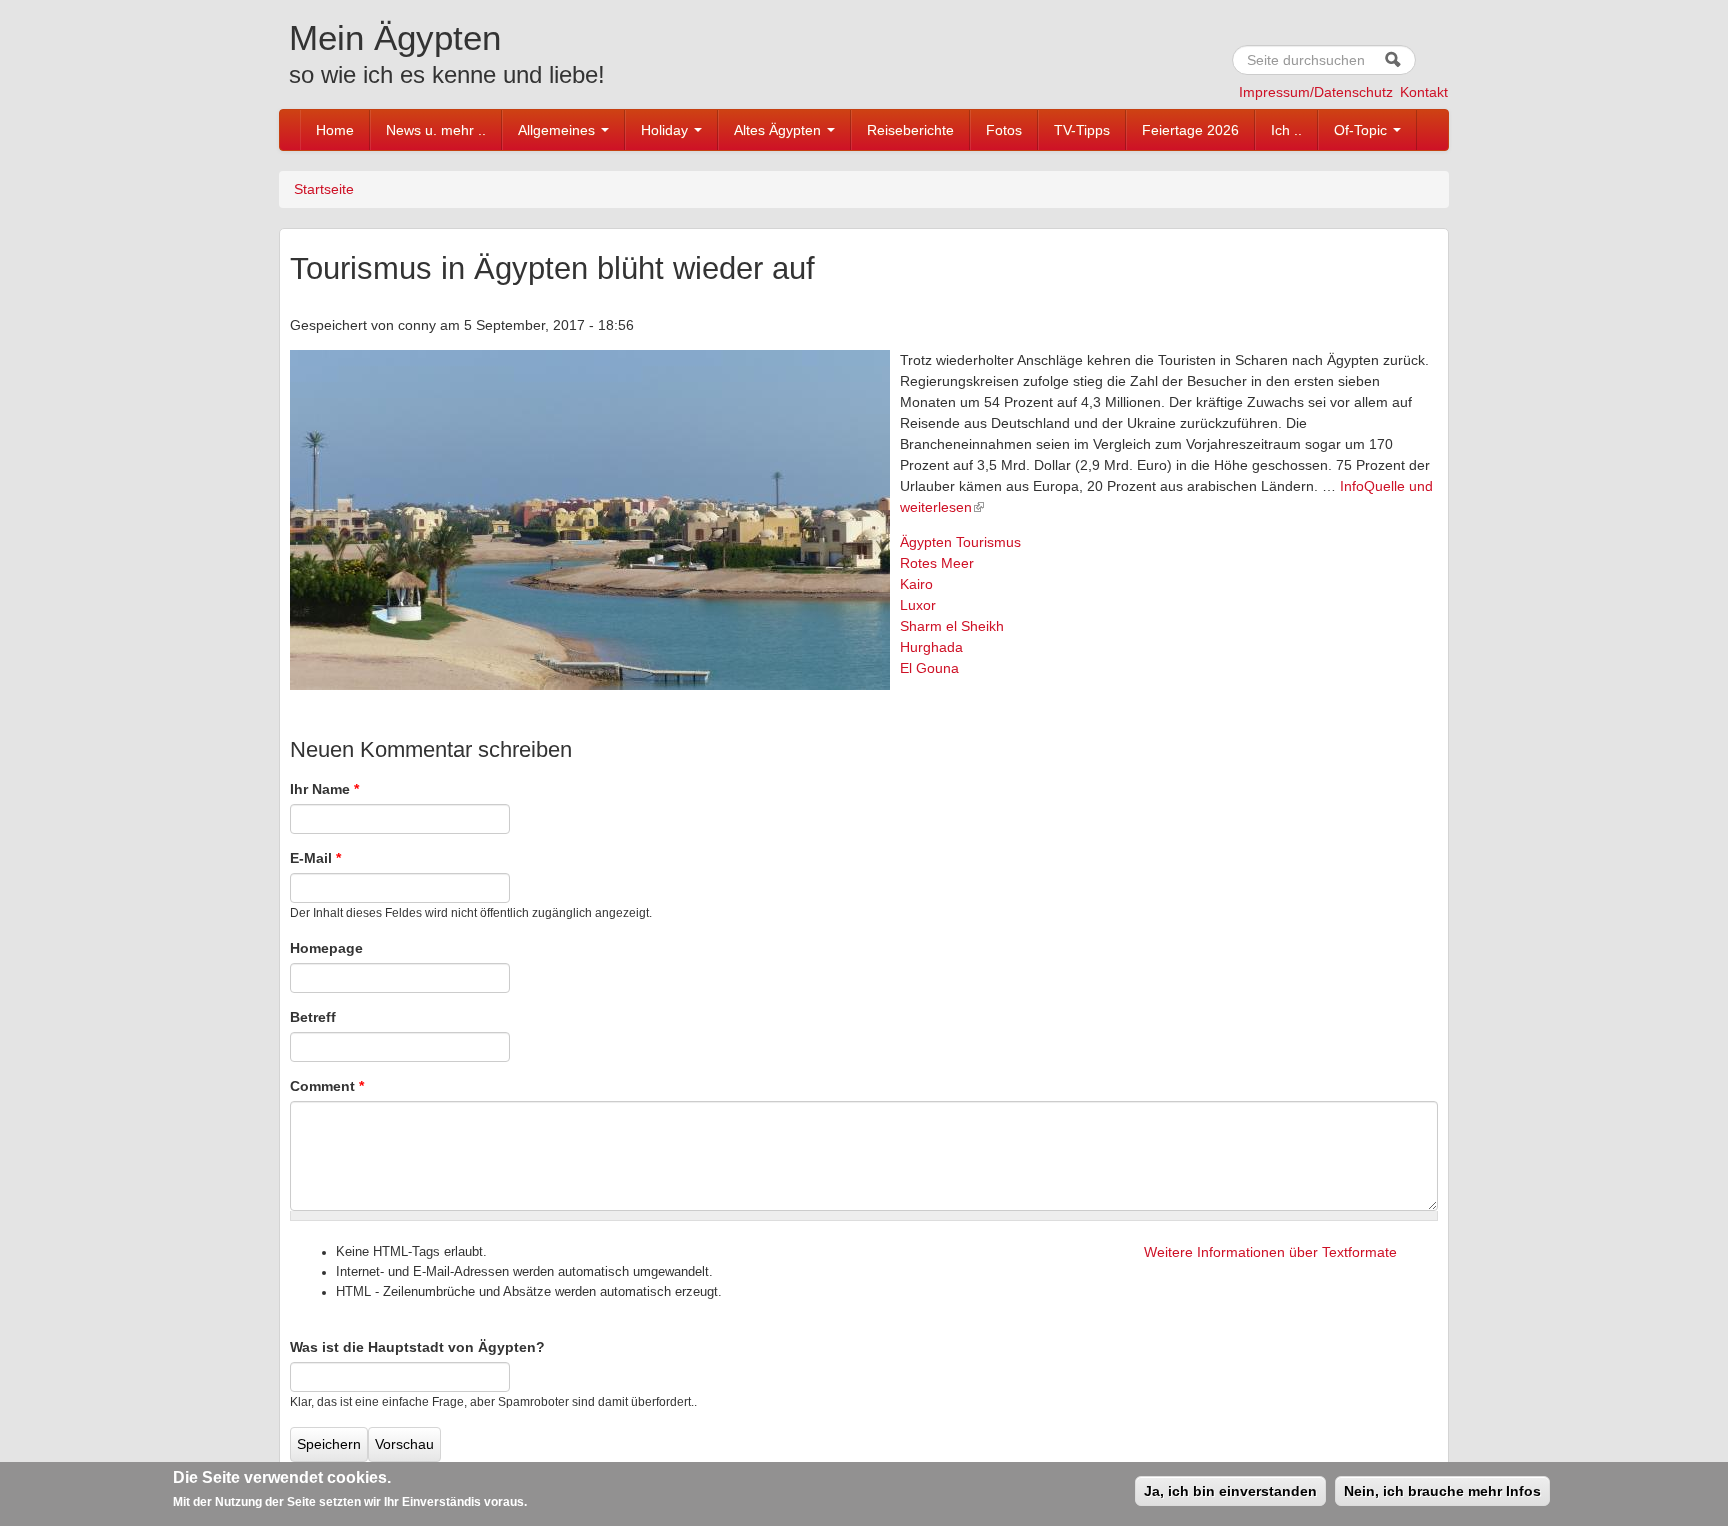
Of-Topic (1362, 130)
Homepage (326, 948)
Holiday (666, 130)
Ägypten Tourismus (960, 542)
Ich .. (1286, 130)
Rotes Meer (937, 563)
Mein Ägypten (395, 37)
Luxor (918, 605)
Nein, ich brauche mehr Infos (1442, 1491)
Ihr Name (324, 789)
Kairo (916, 584)
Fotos (1004, 130)
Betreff (313, 1017)
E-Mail (315, 858)
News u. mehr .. (436, 130)
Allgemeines (558, 130)
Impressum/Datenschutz (1316, 92)
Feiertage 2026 (1190, 130)
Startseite (324, 189)
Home (335, 130)
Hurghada (931, 647)
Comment (327, 1086)
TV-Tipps (1082, 130)
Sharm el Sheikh (952, 626)
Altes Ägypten (779, 130)
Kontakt (1424, 92)
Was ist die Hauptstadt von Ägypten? (417, 1347)
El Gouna (929, 668)
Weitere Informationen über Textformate (1270, 1252)
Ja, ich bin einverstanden (1230, 1491)
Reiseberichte (910, 130)
